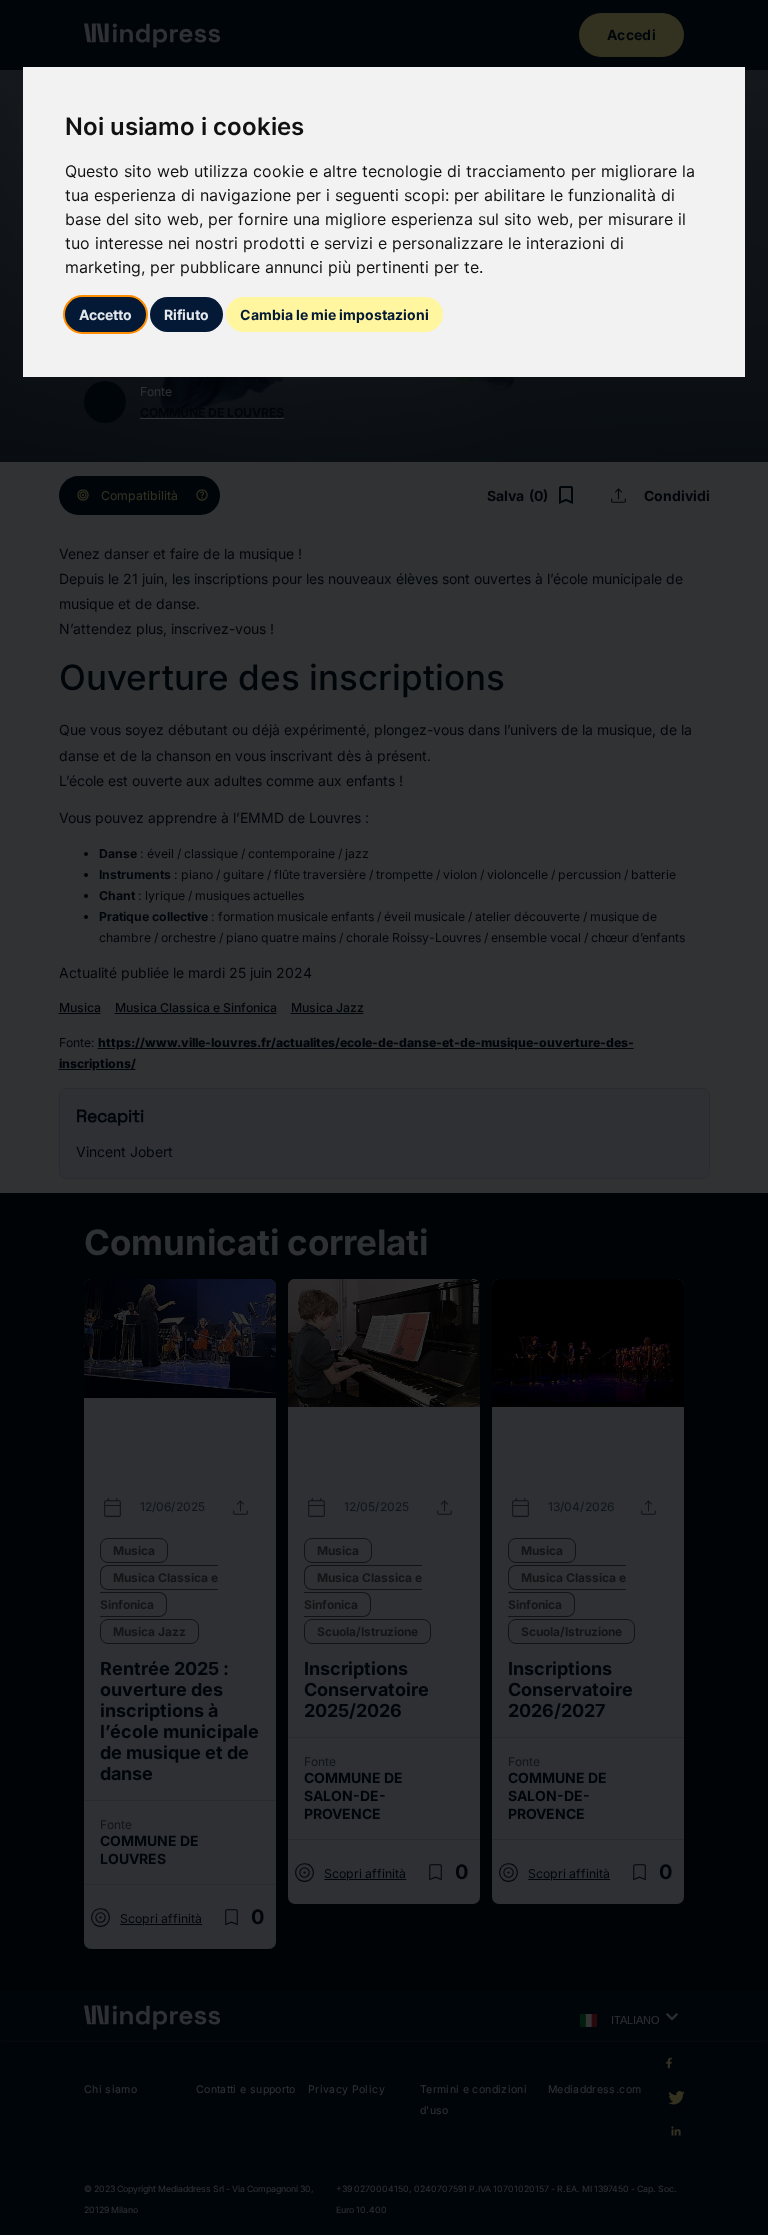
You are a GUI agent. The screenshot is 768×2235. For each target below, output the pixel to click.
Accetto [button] (105, 314)
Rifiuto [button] (186, 314)
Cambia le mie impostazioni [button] (334, 314)
